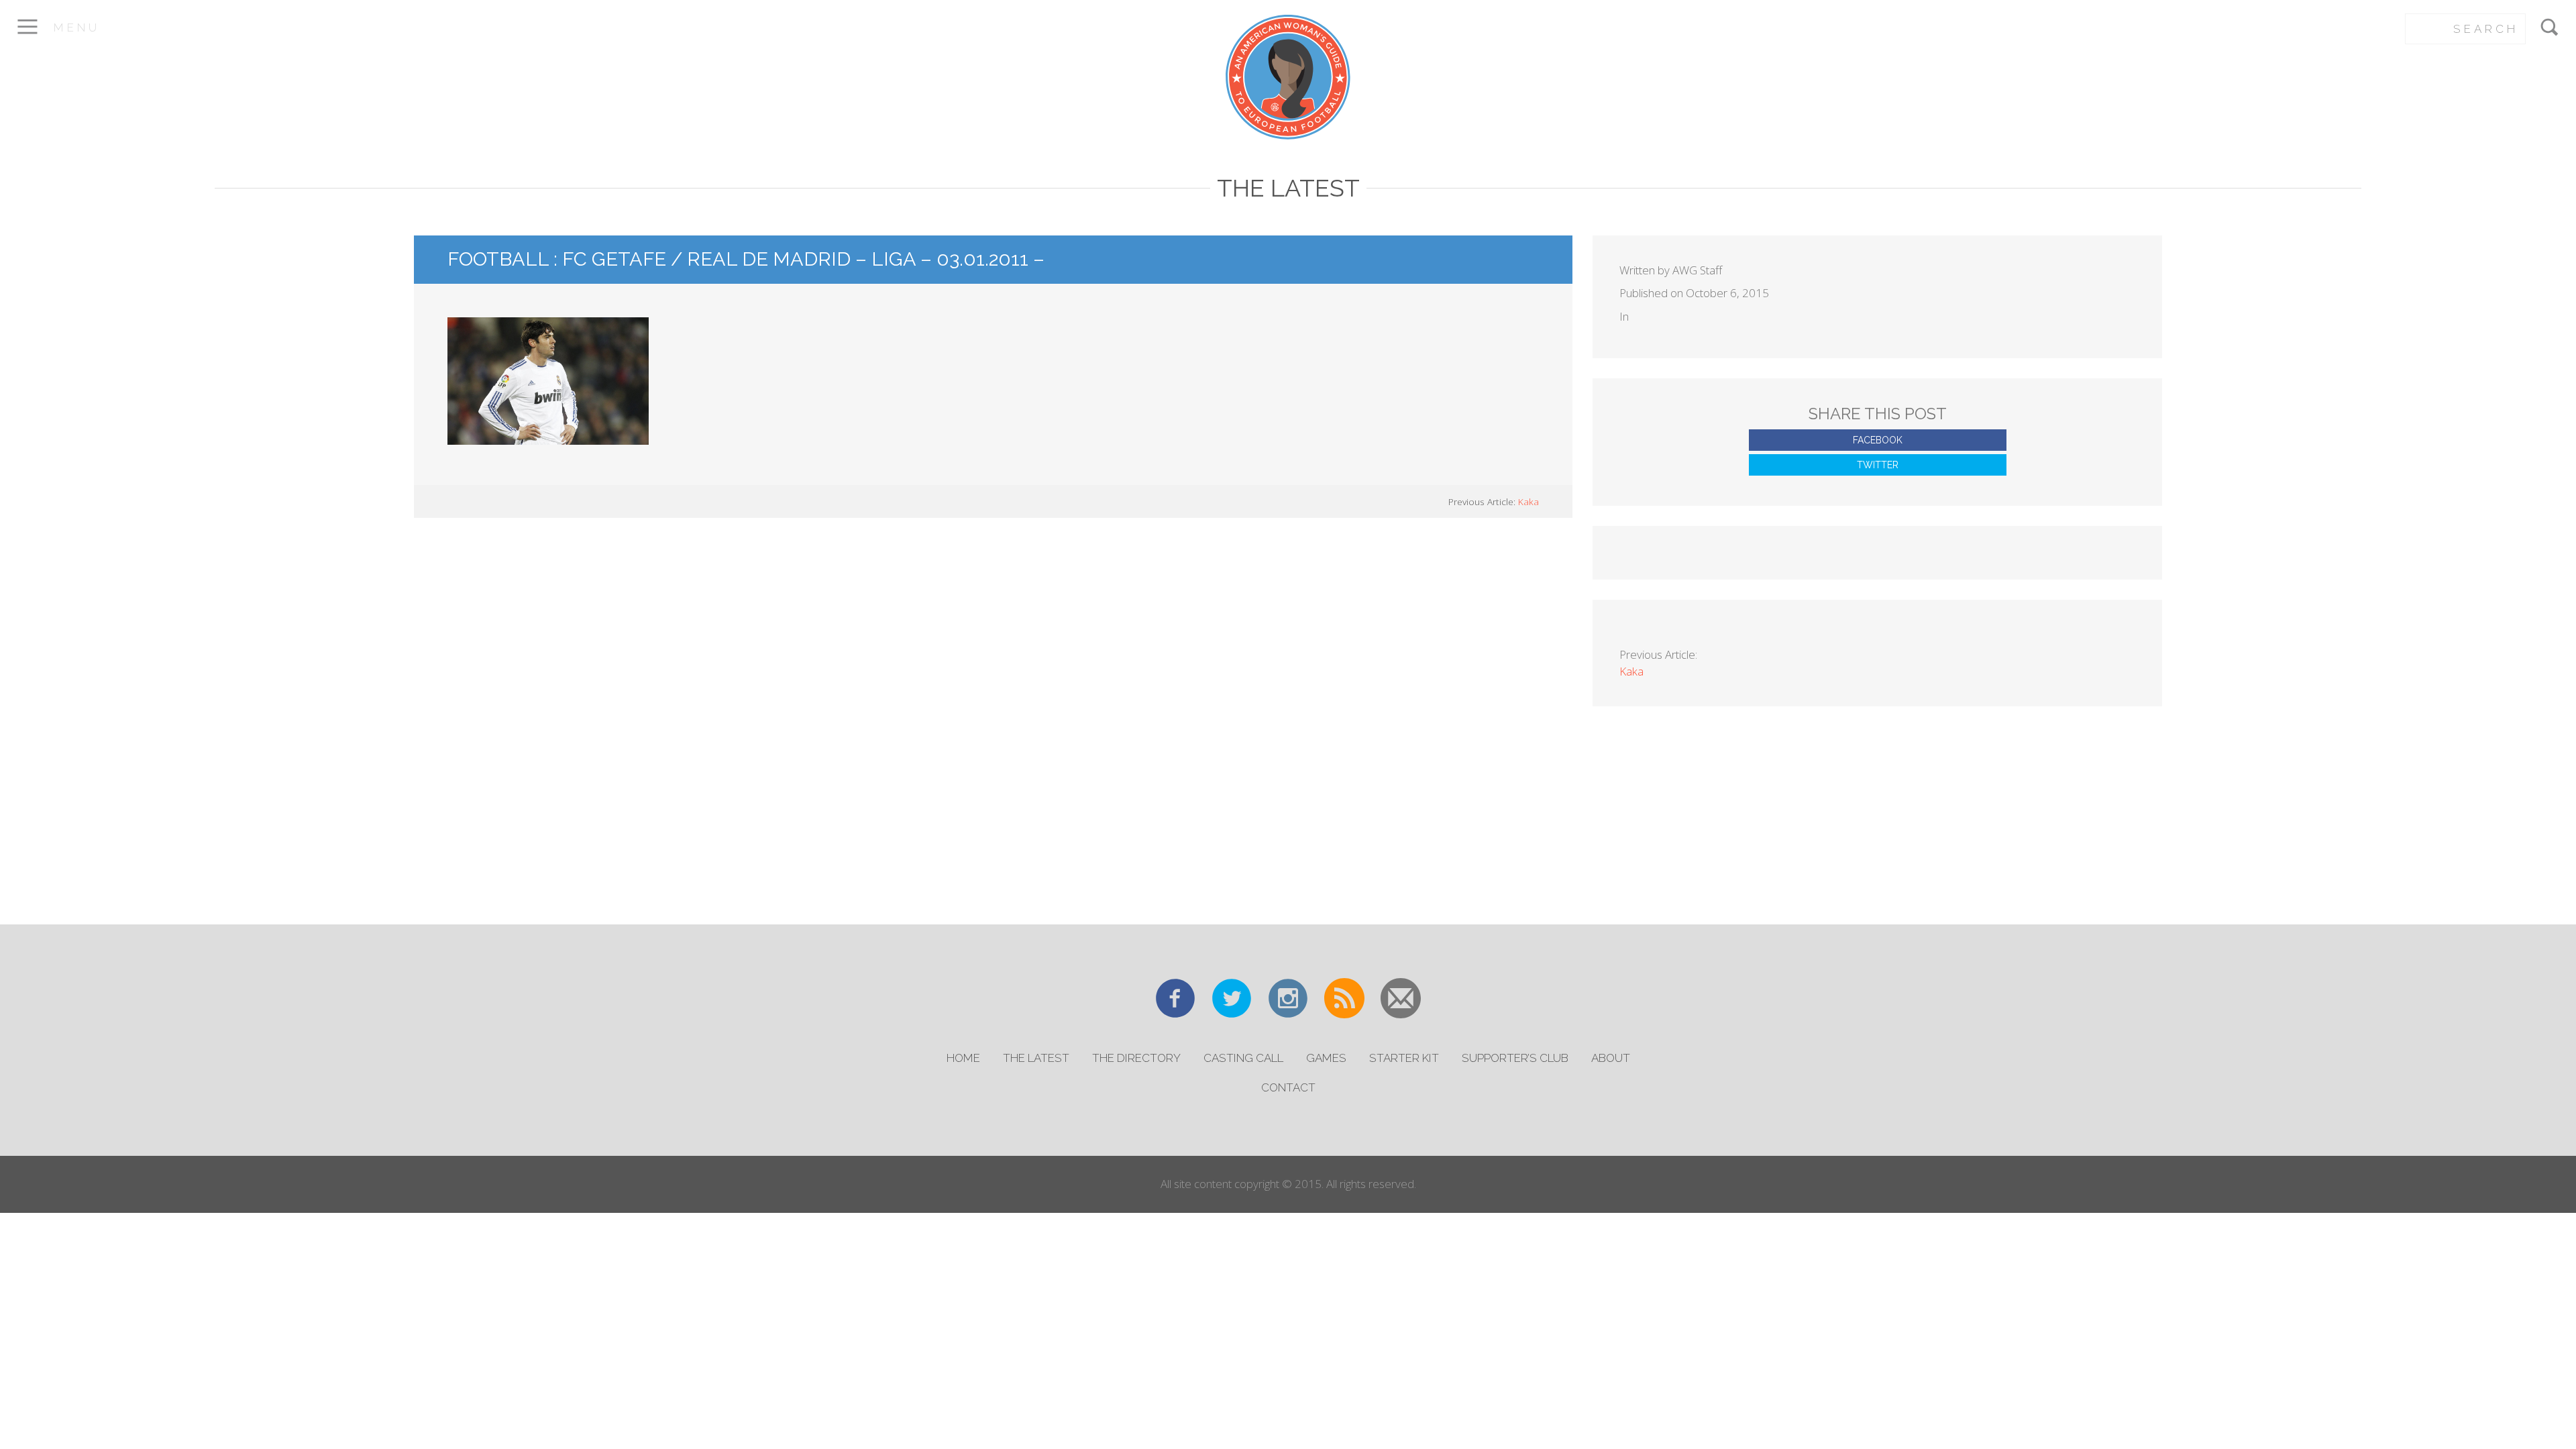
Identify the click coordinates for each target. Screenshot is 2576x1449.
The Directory (1136, 1058)
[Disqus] (994, 719)
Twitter (1878, 465)
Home (963, 1058)
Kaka (1528, 501)
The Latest (1036, 1058)
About (1611, 1058)
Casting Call (1243, 1058)
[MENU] (27, 36)
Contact (1288, 1087)
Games (1326, 1058)
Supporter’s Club (1515, 1058)
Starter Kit (1404, 1058)
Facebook (1878, 440)
